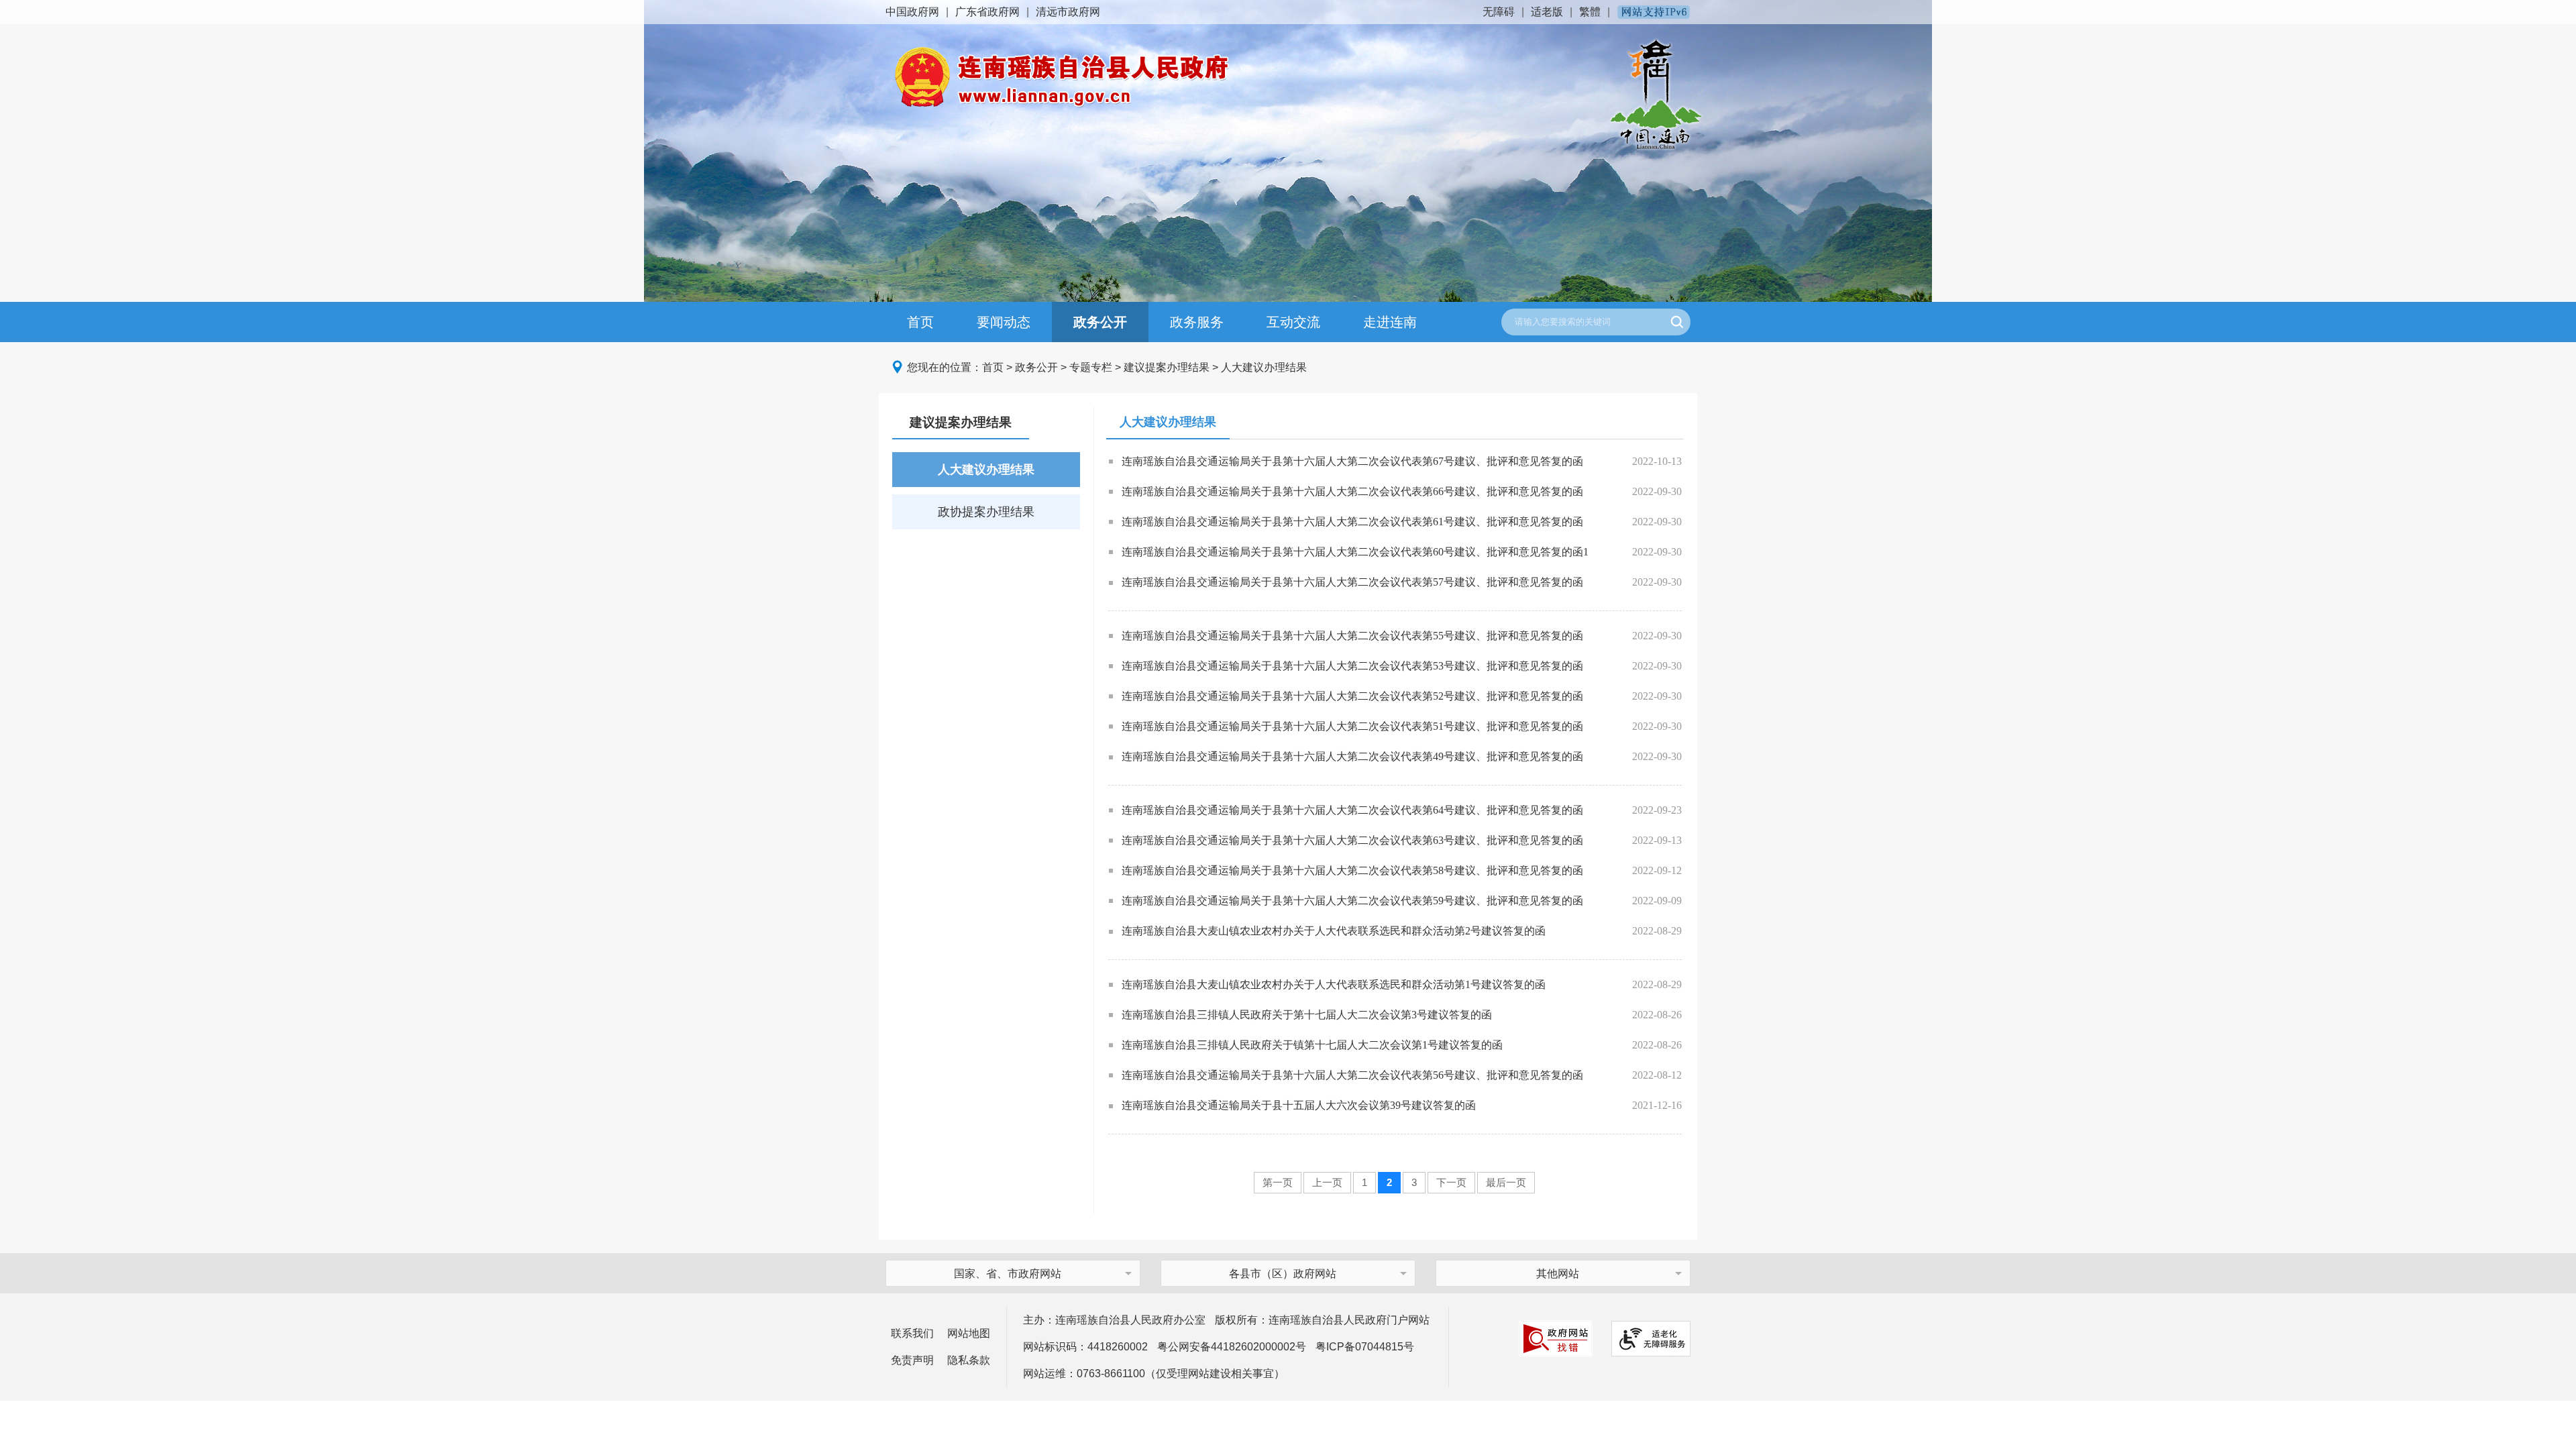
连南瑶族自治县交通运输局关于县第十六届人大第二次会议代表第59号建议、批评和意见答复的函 (1352, 901)
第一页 (1278, 1182)
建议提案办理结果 (1167, 367)
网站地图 (969, 1333)
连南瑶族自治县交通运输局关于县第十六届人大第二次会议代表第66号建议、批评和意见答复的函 (1352, 491)
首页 (920, 322)
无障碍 (1499, 12)
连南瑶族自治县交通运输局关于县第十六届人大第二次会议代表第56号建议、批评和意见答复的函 (1352, 1075)
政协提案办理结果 (986, 512)
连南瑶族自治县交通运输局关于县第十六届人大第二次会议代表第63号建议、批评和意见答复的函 (1352, 840)
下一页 (1451, 1182)
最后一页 (1506, 1182)
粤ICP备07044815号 (1365, 1347)
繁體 (1590, 12)
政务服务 (1197, 322)
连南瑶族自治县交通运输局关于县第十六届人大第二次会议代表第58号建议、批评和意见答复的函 (1352, 870)
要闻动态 (1004, 322)
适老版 (1547, 12)
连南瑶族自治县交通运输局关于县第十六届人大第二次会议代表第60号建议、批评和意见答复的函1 (1355, 552)
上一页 (1327, 1182)
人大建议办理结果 (1264, 367)
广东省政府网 (987, 12)
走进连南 (1390, 322)
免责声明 (912, 1360)
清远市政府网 (1068, 12)
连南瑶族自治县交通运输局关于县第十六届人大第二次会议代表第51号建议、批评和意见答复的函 (1352, 726)
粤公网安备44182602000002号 (1232, 1347)
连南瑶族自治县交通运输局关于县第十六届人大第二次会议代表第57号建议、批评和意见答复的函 (1352, 582)
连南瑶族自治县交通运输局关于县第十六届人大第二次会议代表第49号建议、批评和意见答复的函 (1352, 756)
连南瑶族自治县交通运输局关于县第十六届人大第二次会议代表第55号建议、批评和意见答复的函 (1352, 636)
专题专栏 (1091, 367)
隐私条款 (969, 1360)
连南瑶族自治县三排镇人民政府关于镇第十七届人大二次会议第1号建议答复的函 (1312, 1045)
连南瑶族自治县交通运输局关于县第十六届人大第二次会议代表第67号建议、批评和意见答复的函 (1352, 461)
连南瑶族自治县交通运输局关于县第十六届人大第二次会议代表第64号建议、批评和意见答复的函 (1352, 810)
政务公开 (1100, 322)
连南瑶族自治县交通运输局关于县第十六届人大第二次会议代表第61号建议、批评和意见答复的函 (1352, 522)
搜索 (1677, 322)
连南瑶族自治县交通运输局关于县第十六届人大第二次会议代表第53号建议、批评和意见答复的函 (1352, 666)
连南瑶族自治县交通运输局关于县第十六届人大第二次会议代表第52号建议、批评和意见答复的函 (1352, 696)
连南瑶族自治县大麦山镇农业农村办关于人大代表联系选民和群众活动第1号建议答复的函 (1334, 984)
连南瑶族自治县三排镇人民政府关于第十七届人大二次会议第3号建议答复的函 (1307, 1015)
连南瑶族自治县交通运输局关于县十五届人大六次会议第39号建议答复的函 (1299, 1105)
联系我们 (912, 1333)
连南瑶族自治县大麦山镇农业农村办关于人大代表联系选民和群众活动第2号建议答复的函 (1334, 931)
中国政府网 (912, 12)
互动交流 (1293, 322)
